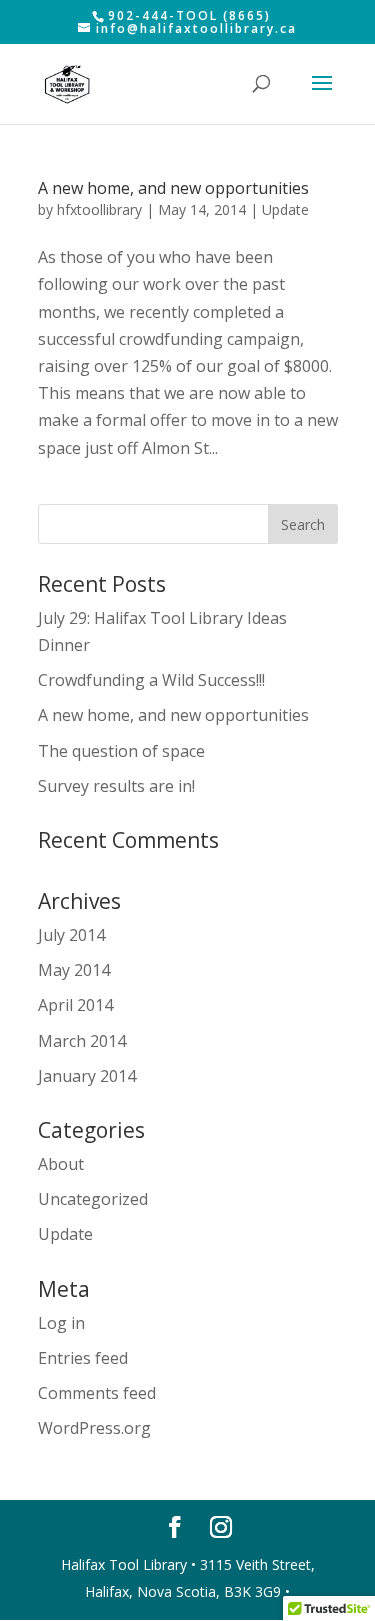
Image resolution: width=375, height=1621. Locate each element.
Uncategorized (93, 1199)
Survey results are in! (116, 786)
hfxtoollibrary (99, 209)
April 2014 (75, 1005)
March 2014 (82, 1041)
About (61, 1164)
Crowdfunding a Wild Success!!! (151, 680)
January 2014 (87, 1076)
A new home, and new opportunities (173, 188)
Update (285, 209)
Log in (61, 1323)
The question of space (121, 751)
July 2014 (71, 935)
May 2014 (74, 970)
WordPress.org (94, 1428)
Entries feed (83, 1358)
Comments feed (97, 1393)
